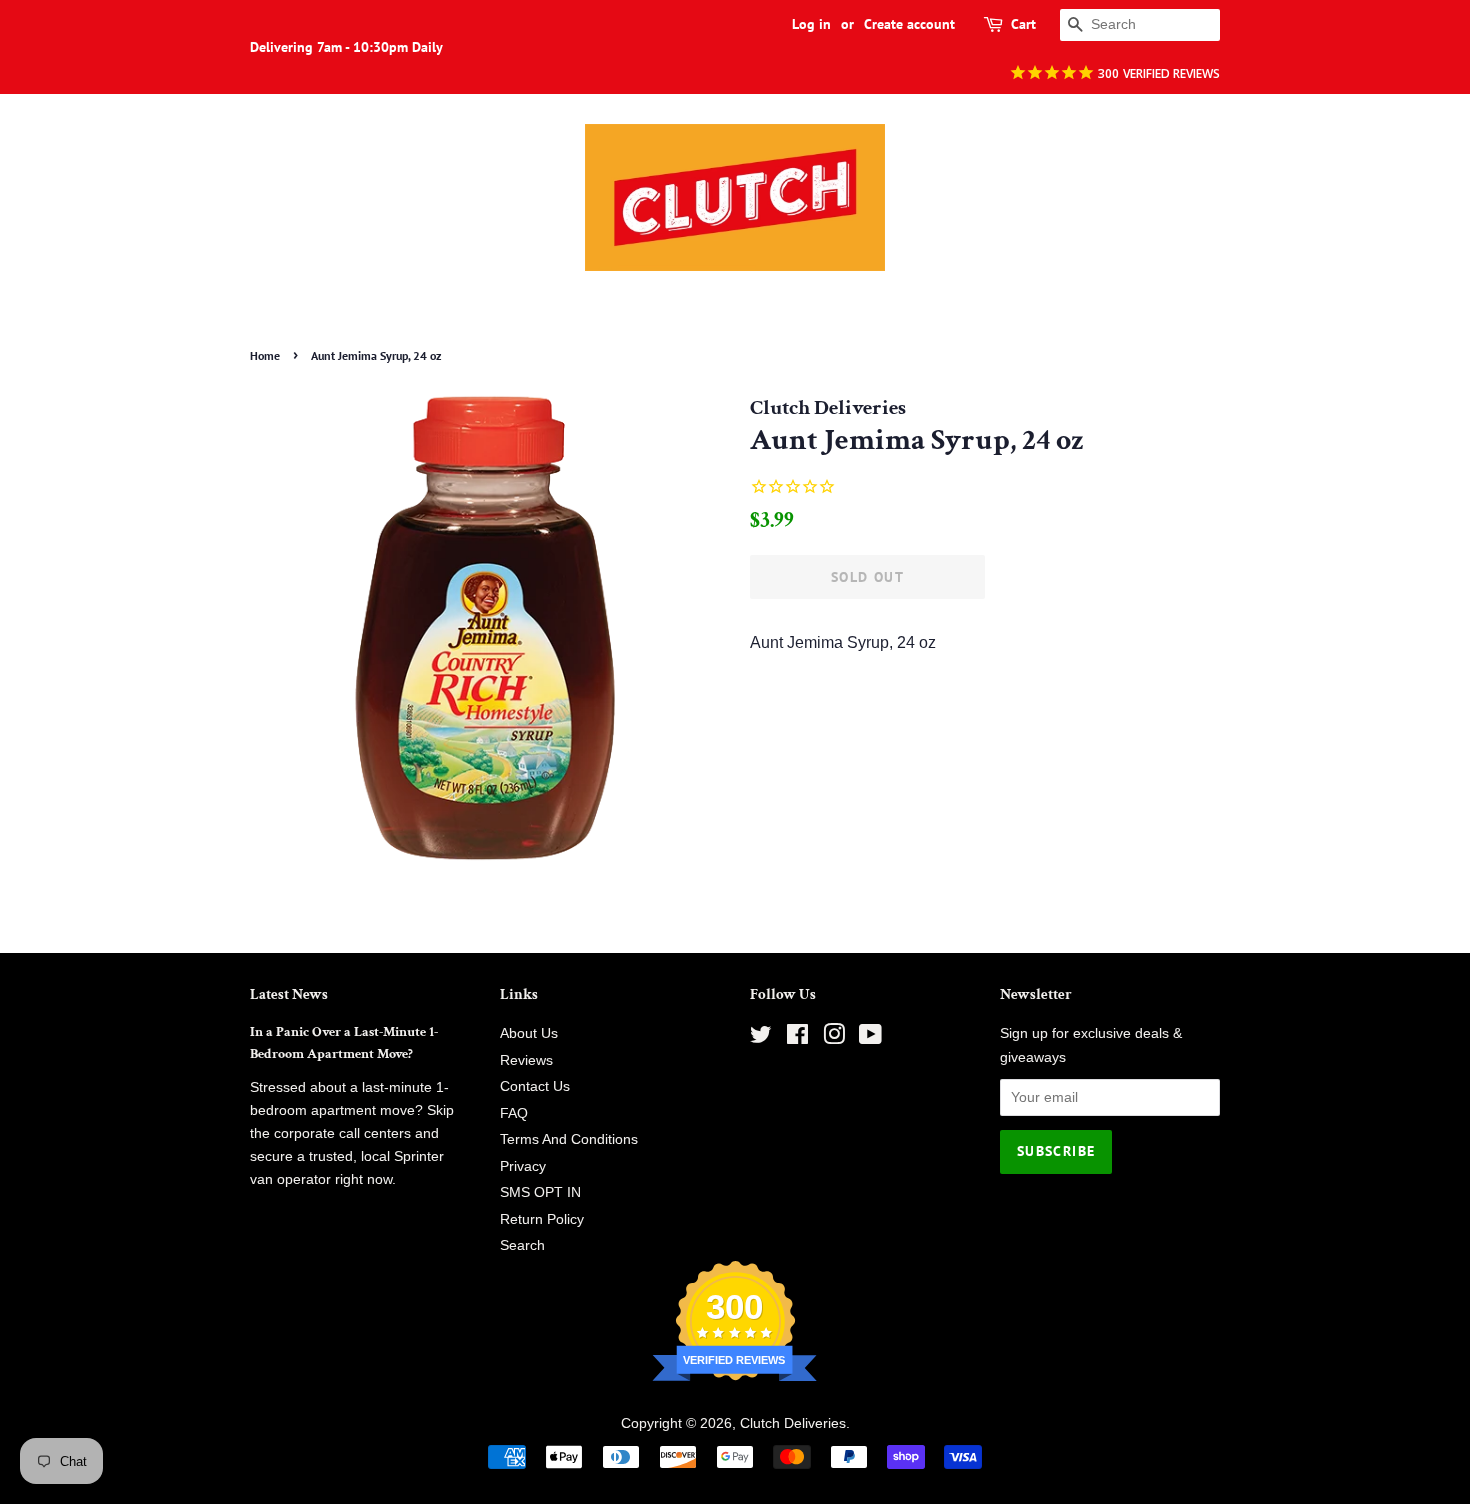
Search (522, 1245)
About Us (529, 1033)
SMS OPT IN (540, 1192)
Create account (909, 24)
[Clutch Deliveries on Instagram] (834, 1038)
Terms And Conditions (569, 1139)
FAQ (514, 1113)
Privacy (523, 1166)
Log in (811, 24)
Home (265, 355)
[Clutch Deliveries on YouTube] (870, 1038)
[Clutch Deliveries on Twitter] (761, 1038)
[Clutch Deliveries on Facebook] (797, 1038)
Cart (1023, 24)
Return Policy (542, 1219)
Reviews (526, 1060)
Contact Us (535, 1086)
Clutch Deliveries (793, 1423)
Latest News (289, 994)
